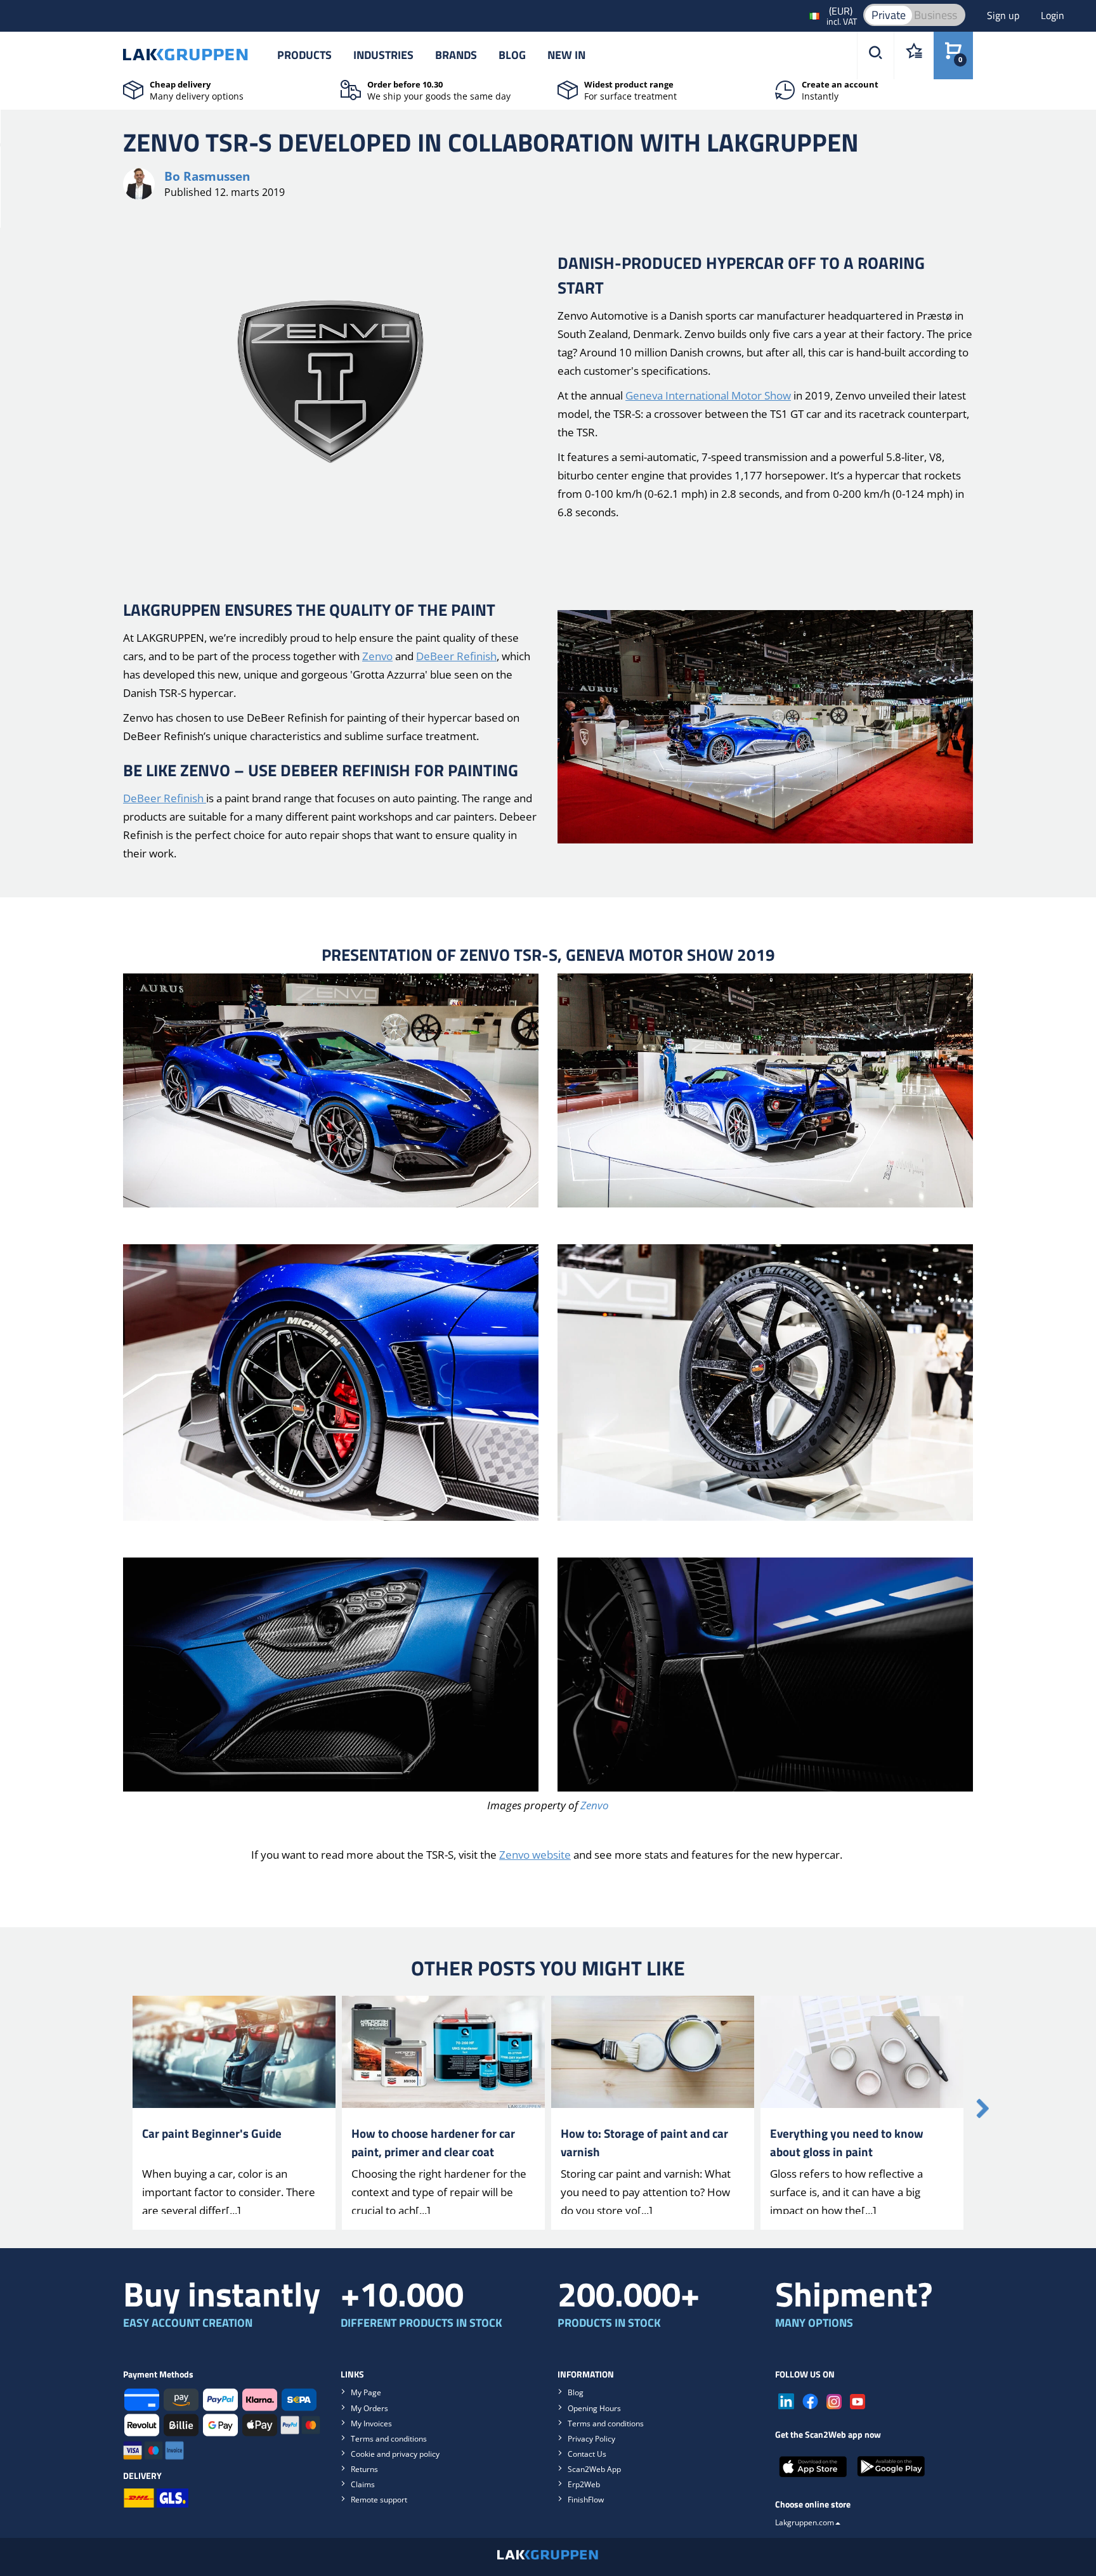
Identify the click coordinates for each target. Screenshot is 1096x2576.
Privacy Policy (591, 2439)
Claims (363, 2484)
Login (1053, 15)
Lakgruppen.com (805, 2522)
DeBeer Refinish (456, 656)
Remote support (379, 2500)
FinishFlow (586, 2500)
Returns (364, 2469)
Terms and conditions (389, 2439)
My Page (366, 2392)
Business (936, 15)
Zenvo (377, 656)
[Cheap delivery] (133, 89)
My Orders (369, 2408)
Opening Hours (594, 2408)
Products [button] (304, 55)
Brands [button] (456, 55)
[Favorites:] (914, 55)
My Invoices (371, 2423)
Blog (512, 55)
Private (889, 15)
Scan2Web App (594, 2469)
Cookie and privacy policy (395, 2454)
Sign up (1004, 15)
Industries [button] (383, 55)
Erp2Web (584, 2484)
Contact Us (587, 2454)
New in (566, 55)
